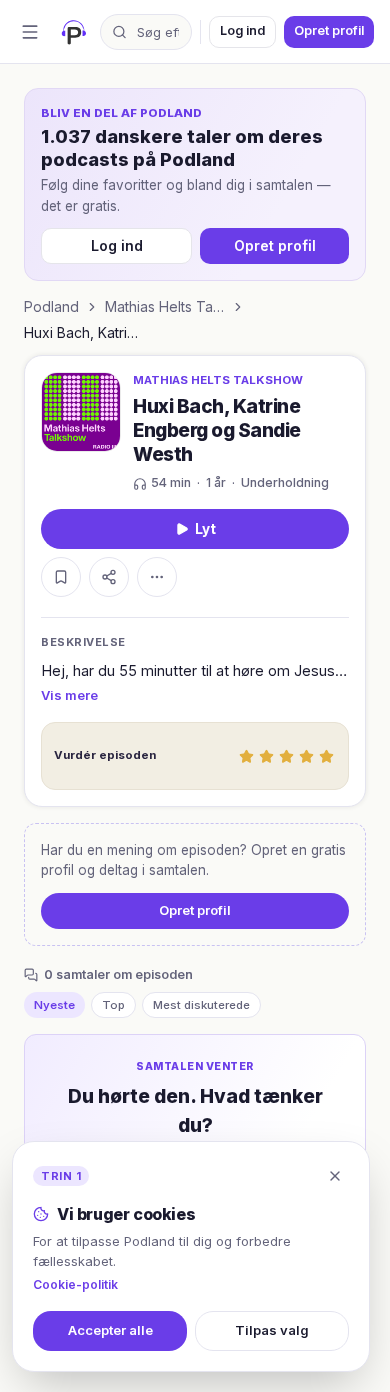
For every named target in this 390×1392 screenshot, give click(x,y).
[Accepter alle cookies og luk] (335, 1176)
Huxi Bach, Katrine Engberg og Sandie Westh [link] (84, 332)
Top (113, 1005)
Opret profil (329, 30)
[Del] (109, 577)
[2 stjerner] (266, 756)
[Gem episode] (61, 577)
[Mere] (157, 577)
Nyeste (54, 1005)
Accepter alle (110, 1330)
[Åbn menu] (30, 32)
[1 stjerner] (246, 756)
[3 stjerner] (286, 756)
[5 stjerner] (326, 756)
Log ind (242, 30)
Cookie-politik (75, 1284)
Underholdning (285, 482)
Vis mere (69, 695)
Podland (51, 306)
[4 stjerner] (306, 756)
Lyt (205, 529)
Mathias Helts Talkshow (165, 306)
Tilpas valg (272, 1330)
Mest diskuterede (201, 1005)
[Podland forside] (74, 32)
